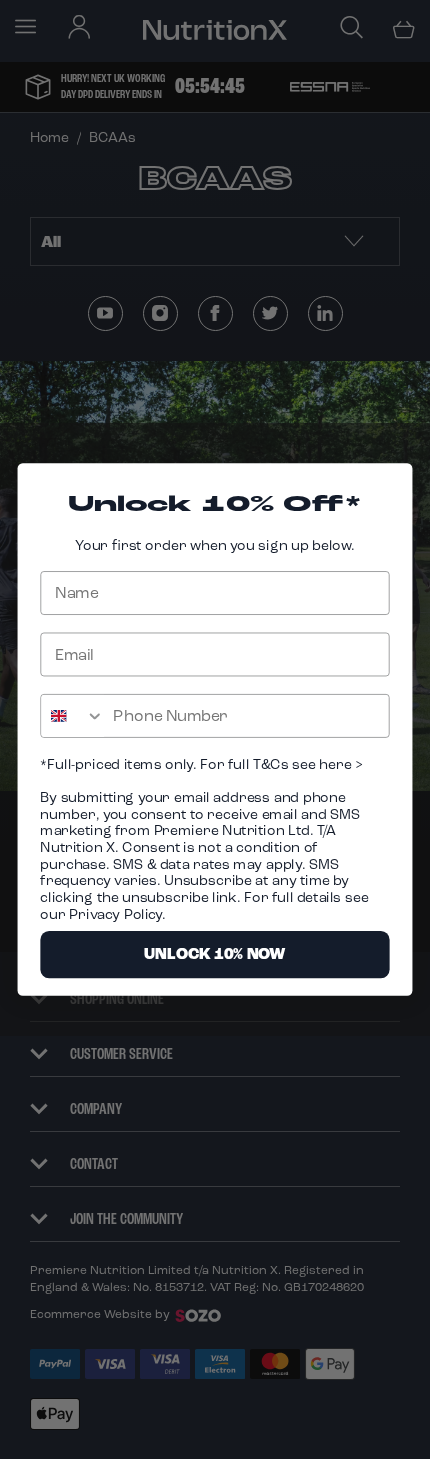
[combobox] (72, 716)
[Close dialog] (390, 485)
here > (340, 763)
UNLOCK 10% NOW (215, 954)
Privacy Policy (115, 913)
